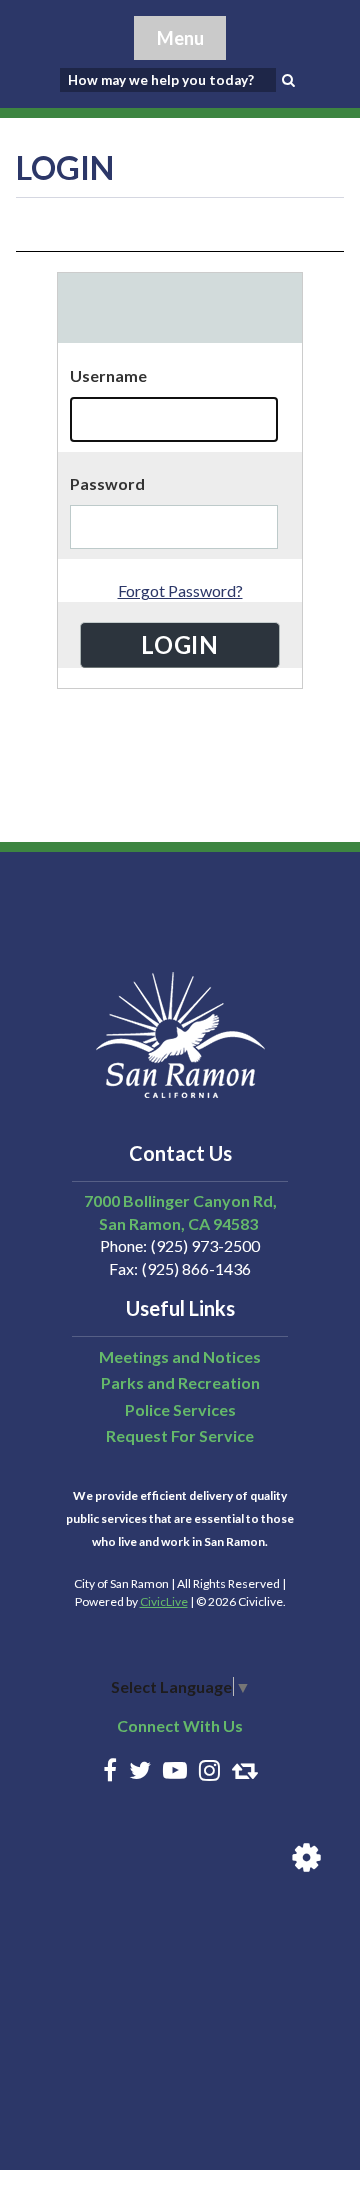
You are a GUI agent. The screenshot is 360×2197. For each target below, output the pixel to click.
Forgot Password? (180, 590)
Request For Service (180, 1435)
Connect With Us (180, 1725)
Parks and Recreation (180, 1382)
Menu (180, 38)
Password (107, 483)
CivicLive (164, 1601)
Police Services (180, 1409)
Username (108, 375)
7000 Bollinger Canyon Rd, (180, 1200)
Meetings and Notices (180, 1356)
